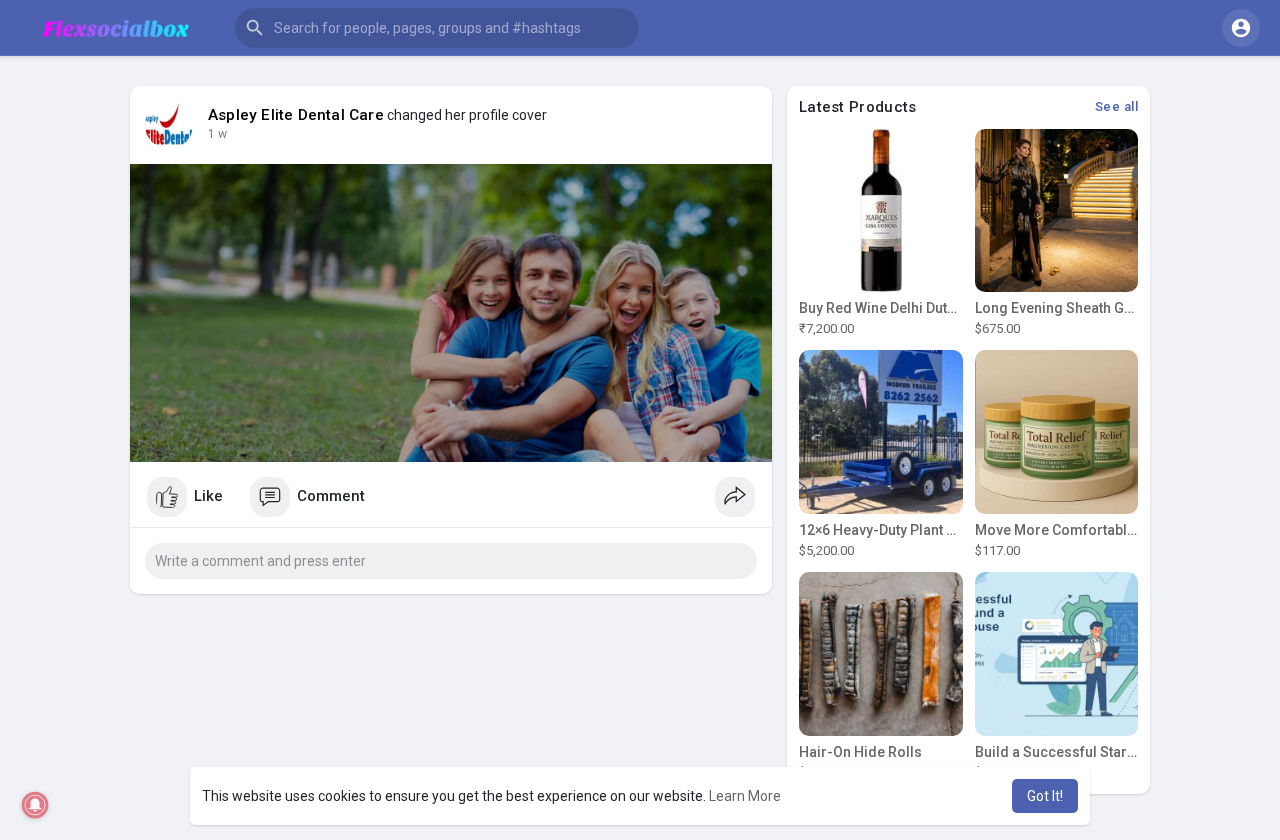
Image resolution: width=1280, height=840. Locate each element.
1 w (217, 134)
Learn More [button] (745, 796)
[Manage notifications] (35, 805)
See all (1117, 106)
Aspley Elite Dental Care (296, 115)
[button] (437, 28)
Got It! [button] (1045, 796)
